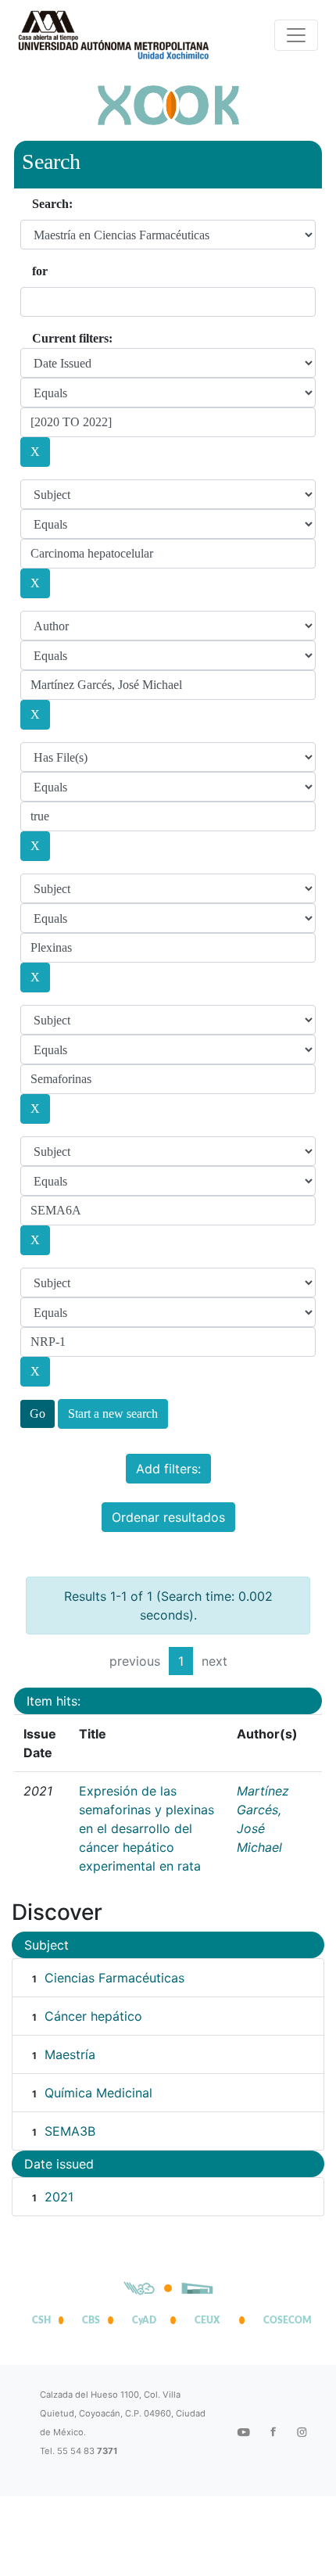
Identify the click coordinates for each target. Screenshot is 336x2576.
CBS (91, 2320)
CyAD (144, 2320)
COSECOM (284, 2320)
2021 (59, 2197)
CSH (41, 2320)
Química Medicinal (98, 2093)
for (40, 271)
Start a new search (113, 1414)
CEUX (207, 2320)
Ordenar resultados (168, 1517)
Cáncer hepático (93, 2016)
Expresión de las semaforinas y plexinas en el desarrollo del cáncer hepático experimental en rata (147, 1828)
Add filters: (168, 1469)
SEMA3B (70, 2131)
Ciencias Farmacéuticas (114, 1978)
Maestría (70, 2054)
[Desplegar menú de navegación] (296, 35)
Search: (52, 204)
